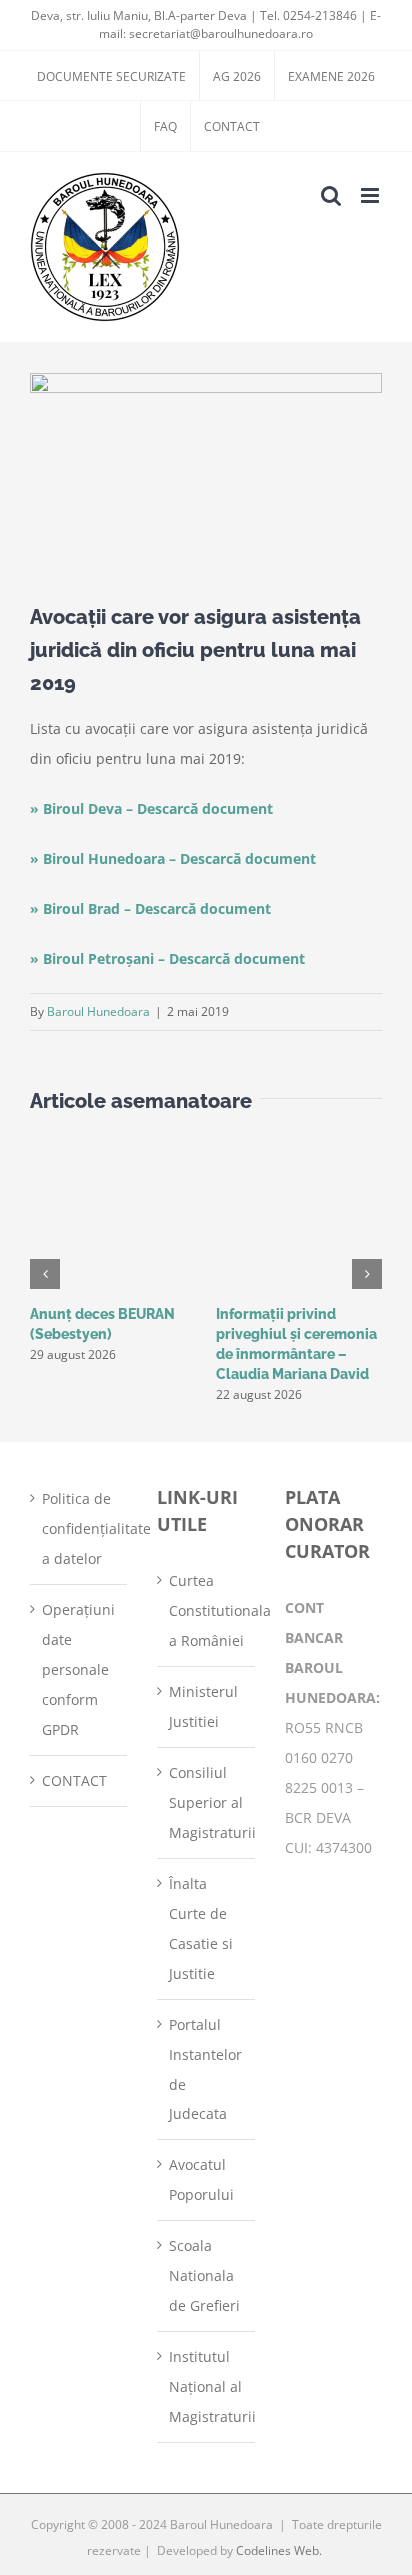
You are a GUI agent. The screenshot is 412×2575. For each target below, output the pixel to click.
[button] (45, 1274)
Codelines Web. (279, 2550)
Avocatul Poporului (201, 2179)
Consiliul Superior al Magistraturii (206, 1802)
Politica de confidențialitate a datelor (79, 1528)
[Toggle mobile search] (331, 195)
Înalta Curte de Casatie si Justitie (201, 1928)
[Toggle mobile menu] (371, 195)
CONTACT (74, 1780)
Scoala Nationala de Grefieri (204, 2275)
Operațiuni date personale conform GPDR (78, 1669)
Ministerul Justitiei (203, 1706)
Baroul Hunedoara (98, 1011)
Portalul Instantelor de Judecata (205, 2069)
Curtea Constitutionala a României (206, 1610)
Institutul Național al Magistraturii (206, 2386)
